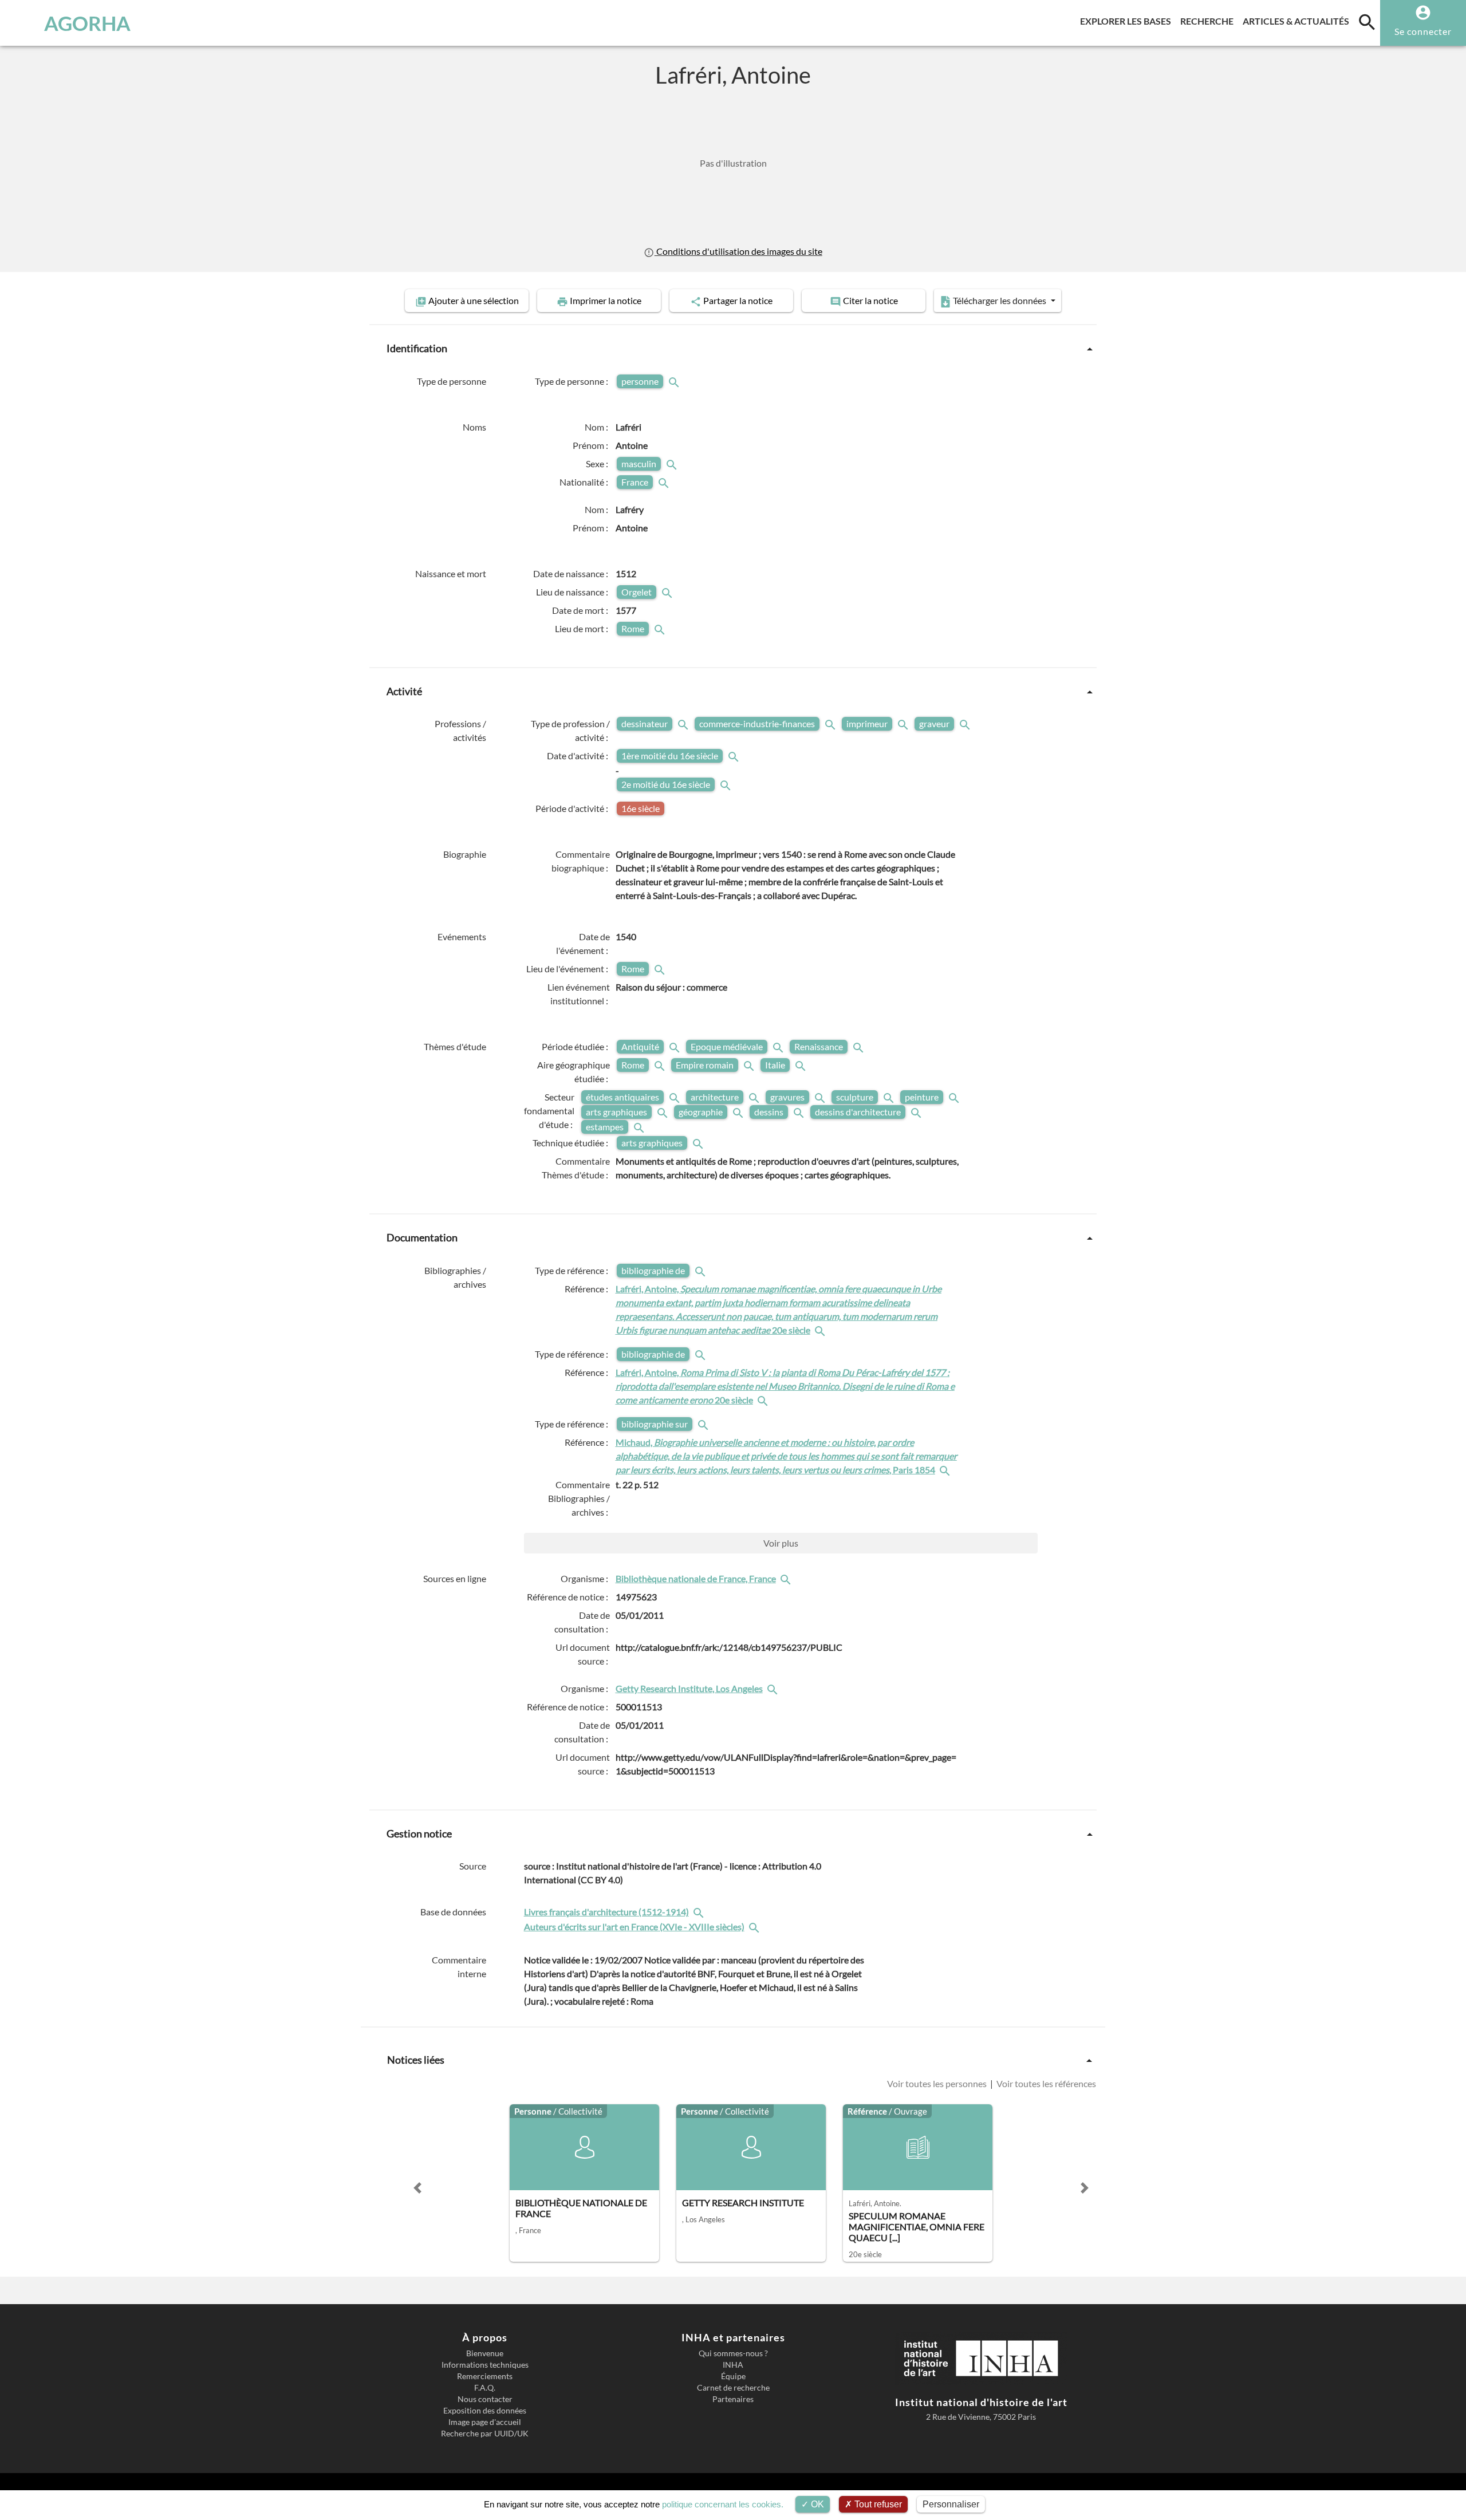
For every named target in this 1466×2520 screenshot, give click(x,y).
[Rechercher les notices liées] (821, 1330)
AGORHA (87, 23)
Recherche (1209, 21)
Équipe (733, 2376)
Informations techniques (485, 2365)
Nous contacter (485, 2399)
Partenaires (733, 2399)
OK (816, 2504)
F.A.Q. (485, 2388)
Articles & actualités (1298, 21)
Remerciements (485, 2376)
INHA (733, 2365)
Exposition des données (485, 2411)
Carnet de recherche (733, 2388)
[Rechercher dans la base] (700, 1912)
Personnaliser (951, 2504)
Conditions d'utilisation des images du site (738, 251)
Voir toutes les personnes (938, 2083)
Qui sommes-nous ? (733, 2353)
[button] (417, 2188)
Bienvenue (485, 2353)
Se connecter (1423, 31)
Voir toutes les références (1045, 2083)
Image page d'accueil (485, 2422)
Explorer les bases (1128, 21)
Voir (781, 1543)
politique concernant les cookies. (723, 2504)
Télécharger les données (1000, 300)
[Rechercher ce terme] (675, 381)
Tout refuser (877, 2504)
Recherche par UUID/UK (485, 2434)
